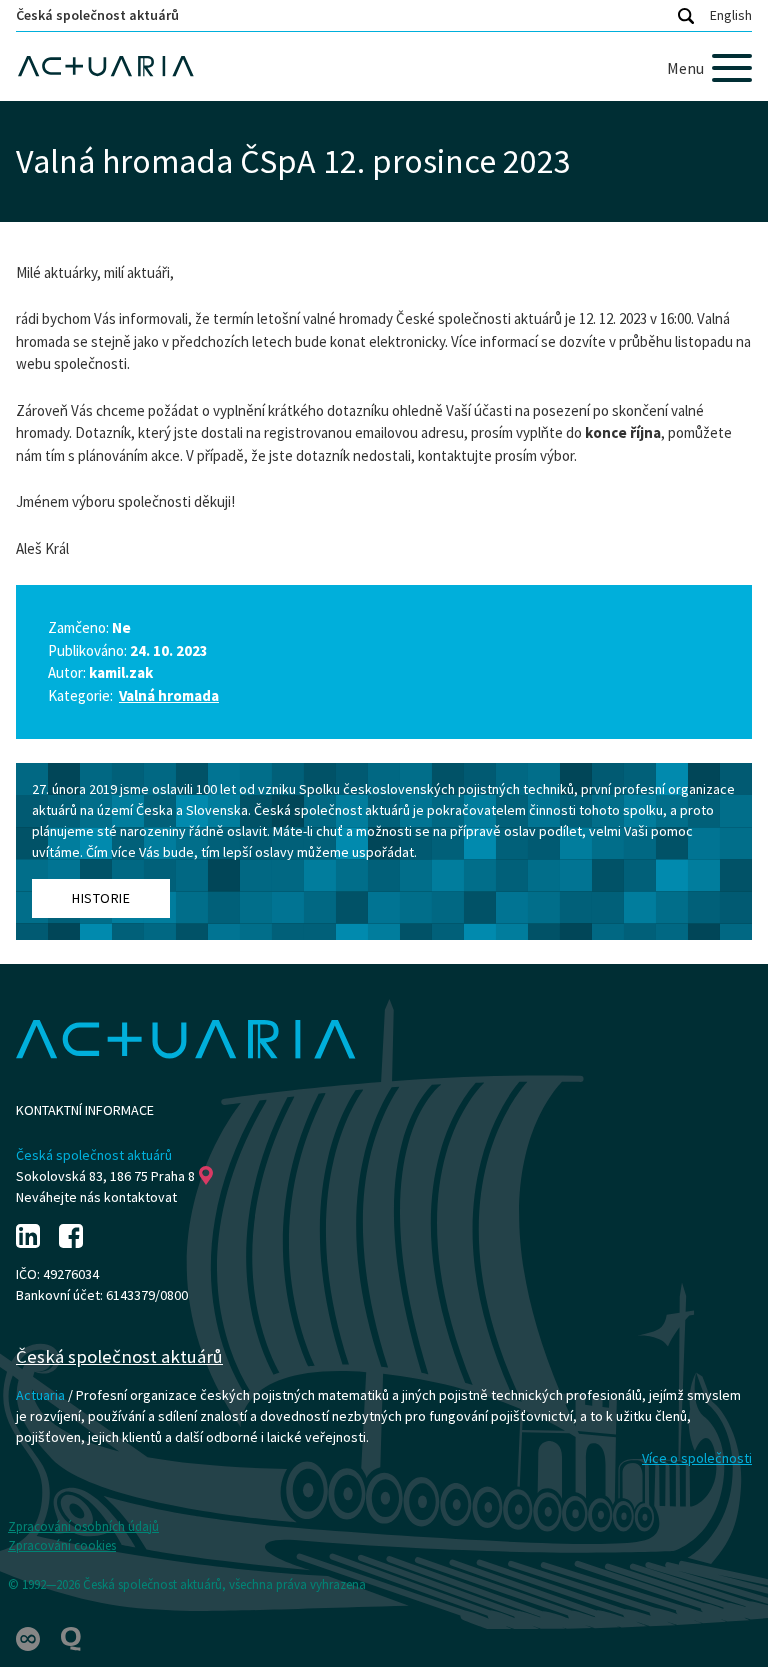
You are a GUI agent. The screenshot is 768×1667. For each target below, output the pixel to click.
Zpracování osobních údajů (83, 1526)
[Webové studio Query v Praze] (71, 1637)
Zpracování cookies (62, 1545)
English (731, 15)
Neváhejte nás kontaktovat (96, 1197)
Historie (101, 898)
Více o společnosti (697, 1458)
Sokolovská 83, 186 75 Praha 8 (105, 1176)
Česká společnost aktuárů (97, 15)
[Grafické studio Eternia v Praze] (29, 1637)
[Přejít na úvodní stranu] (384, 66)
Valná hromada (169, 695)
